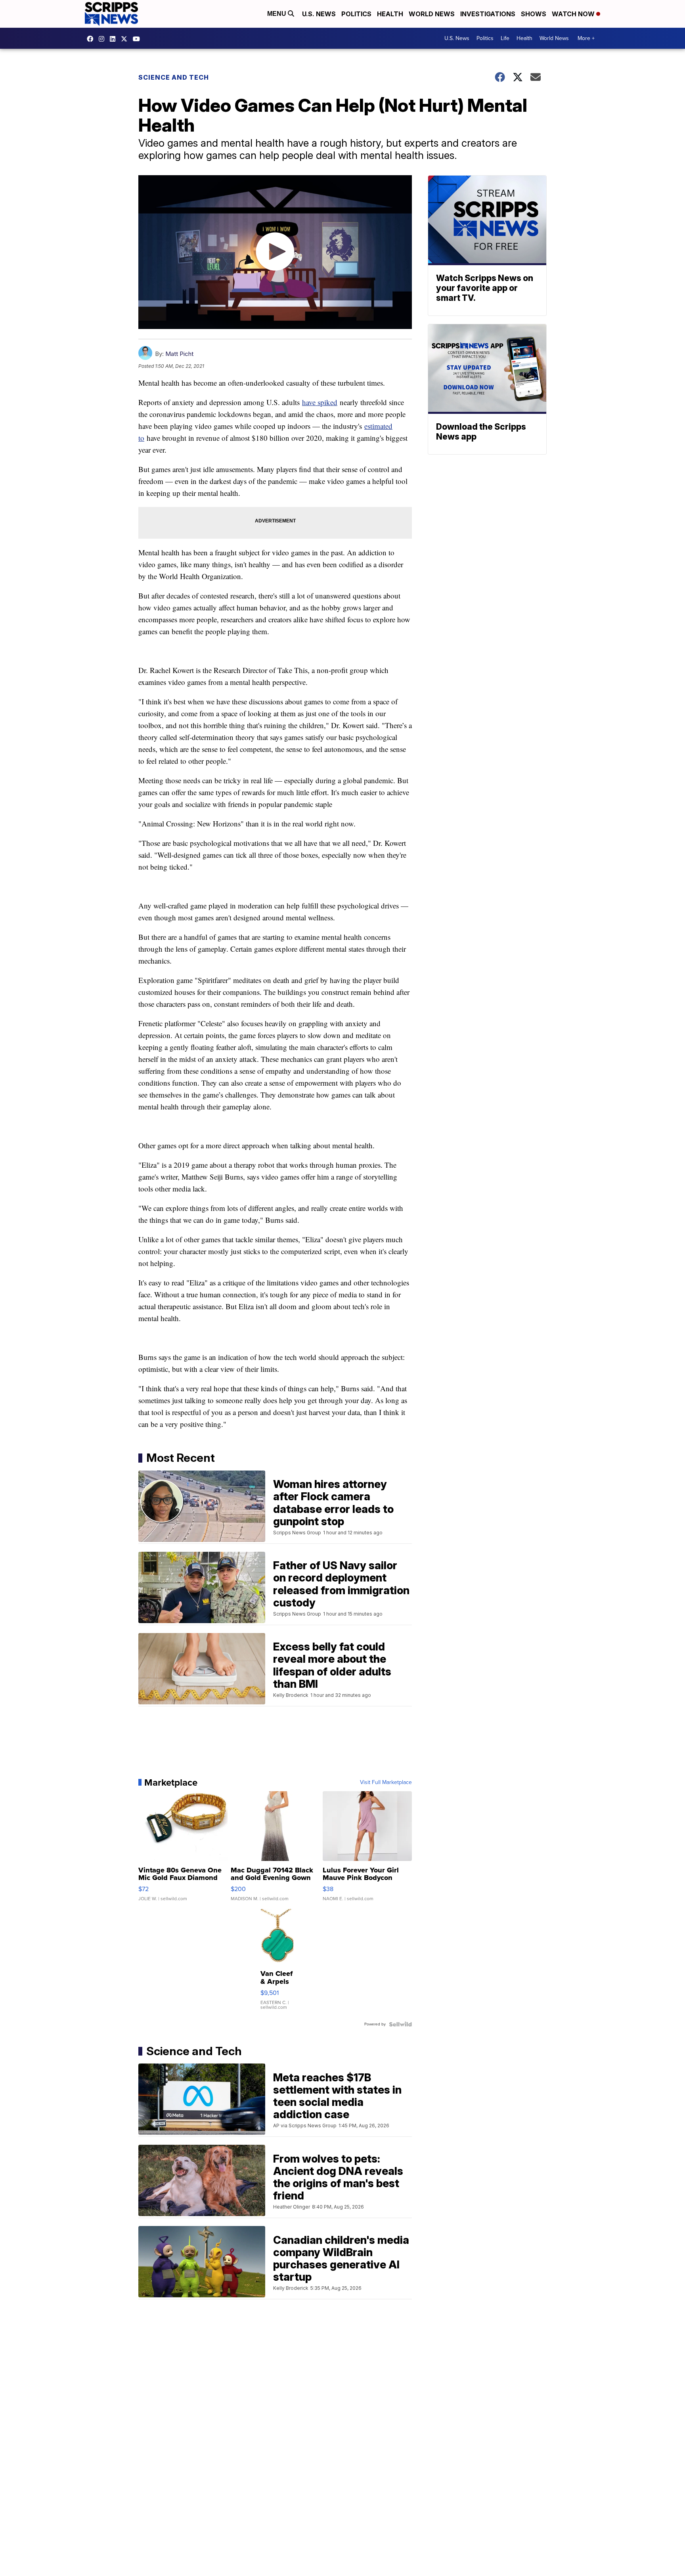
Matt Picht (179, 354)
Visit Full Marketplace (386, 1782)
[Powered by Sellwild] (400, 2024)
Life (505, 38)
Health (390, 14)
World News (432, 14)
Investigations (488, 14)
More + (586, 38)
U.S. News (319, 14)
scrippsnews (92, 39)
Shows (534, 14)
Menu (277, 14)
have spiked (320, 402)
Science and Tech (174, 77)
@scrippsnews (138, 39)
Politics (356, 14)
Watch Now (574, 14)
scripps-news (115, 39)
